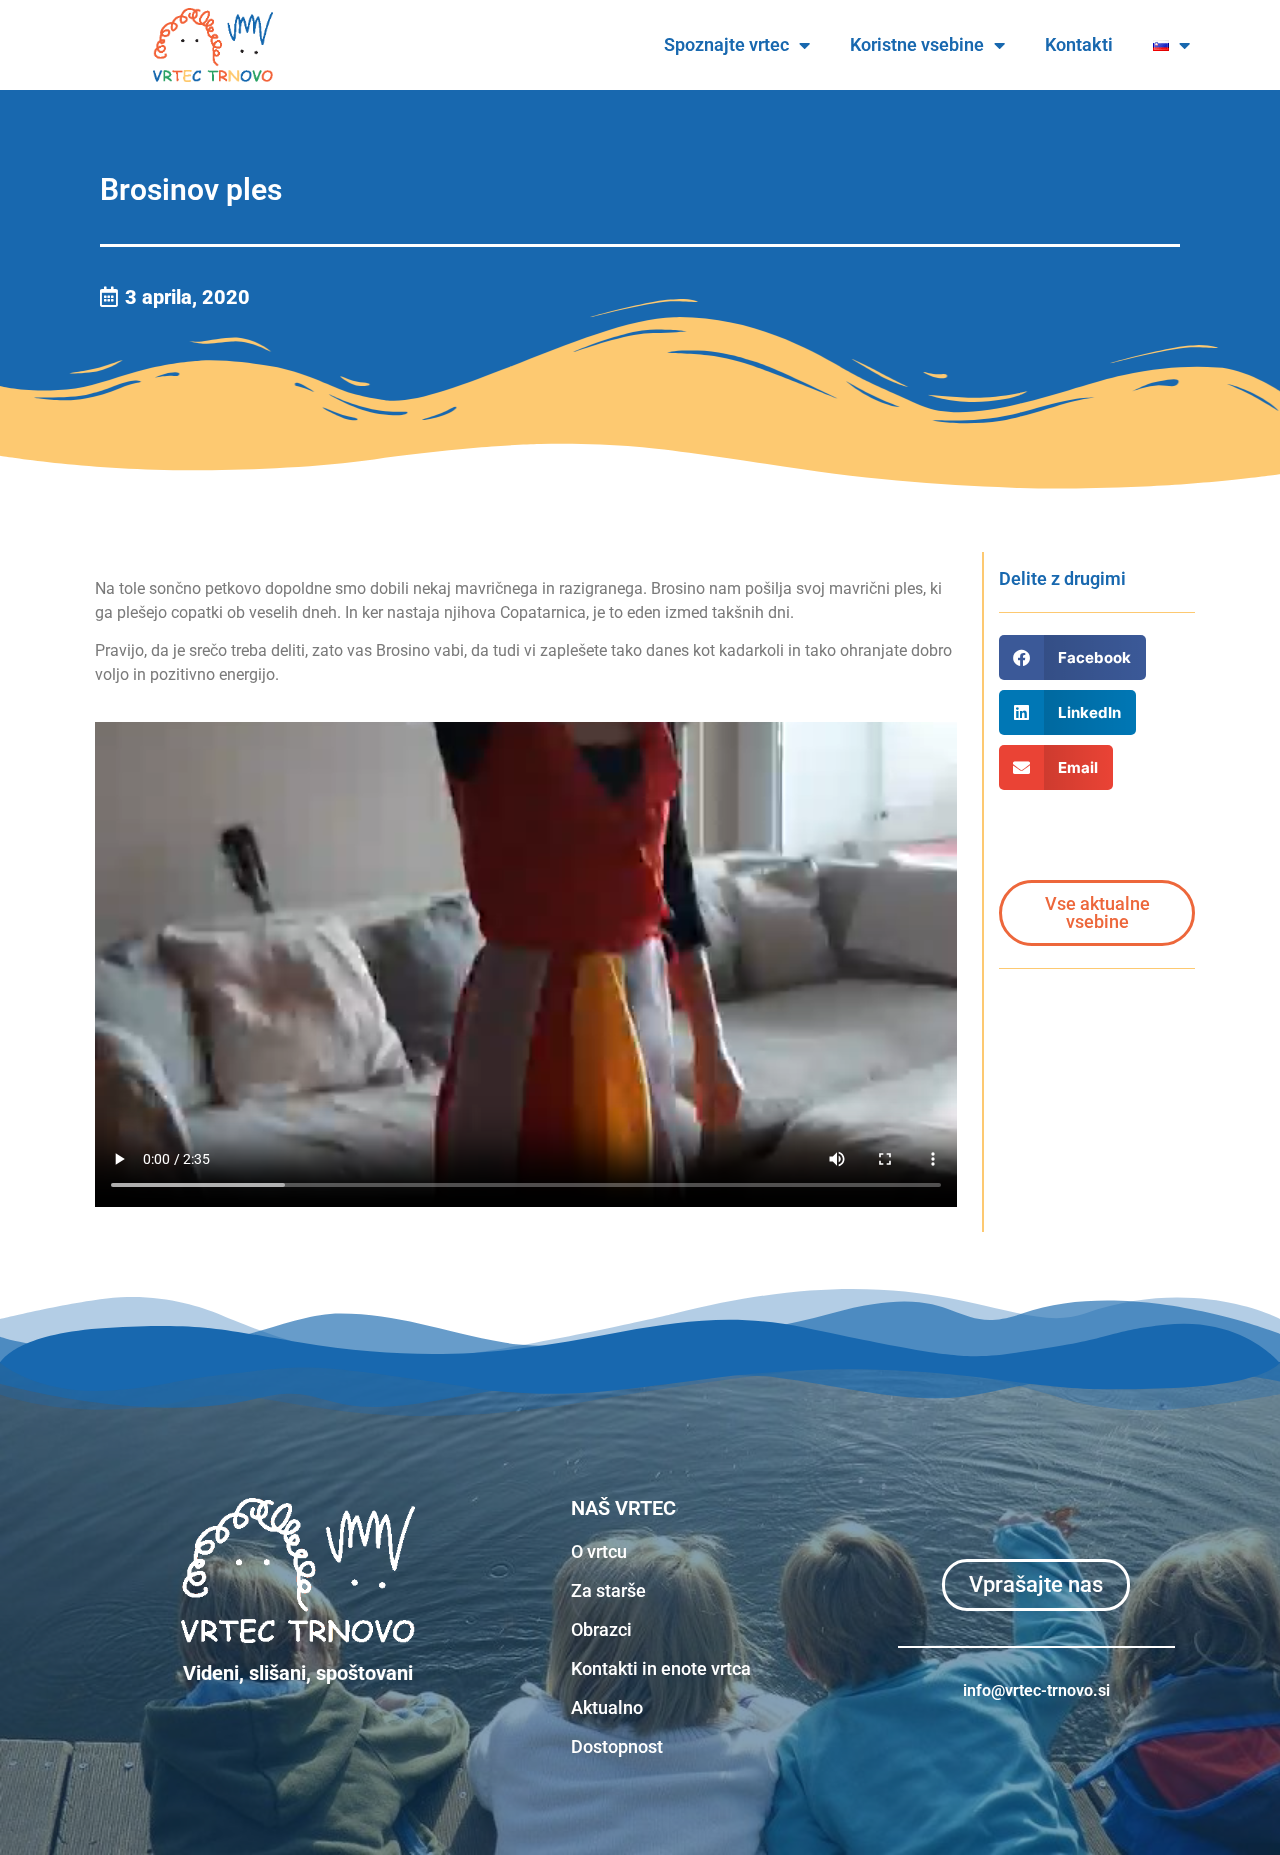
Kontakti (1079, 44)
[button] (1072, 657)
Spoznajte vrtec (726, 44)
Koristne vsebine (917, 44)
